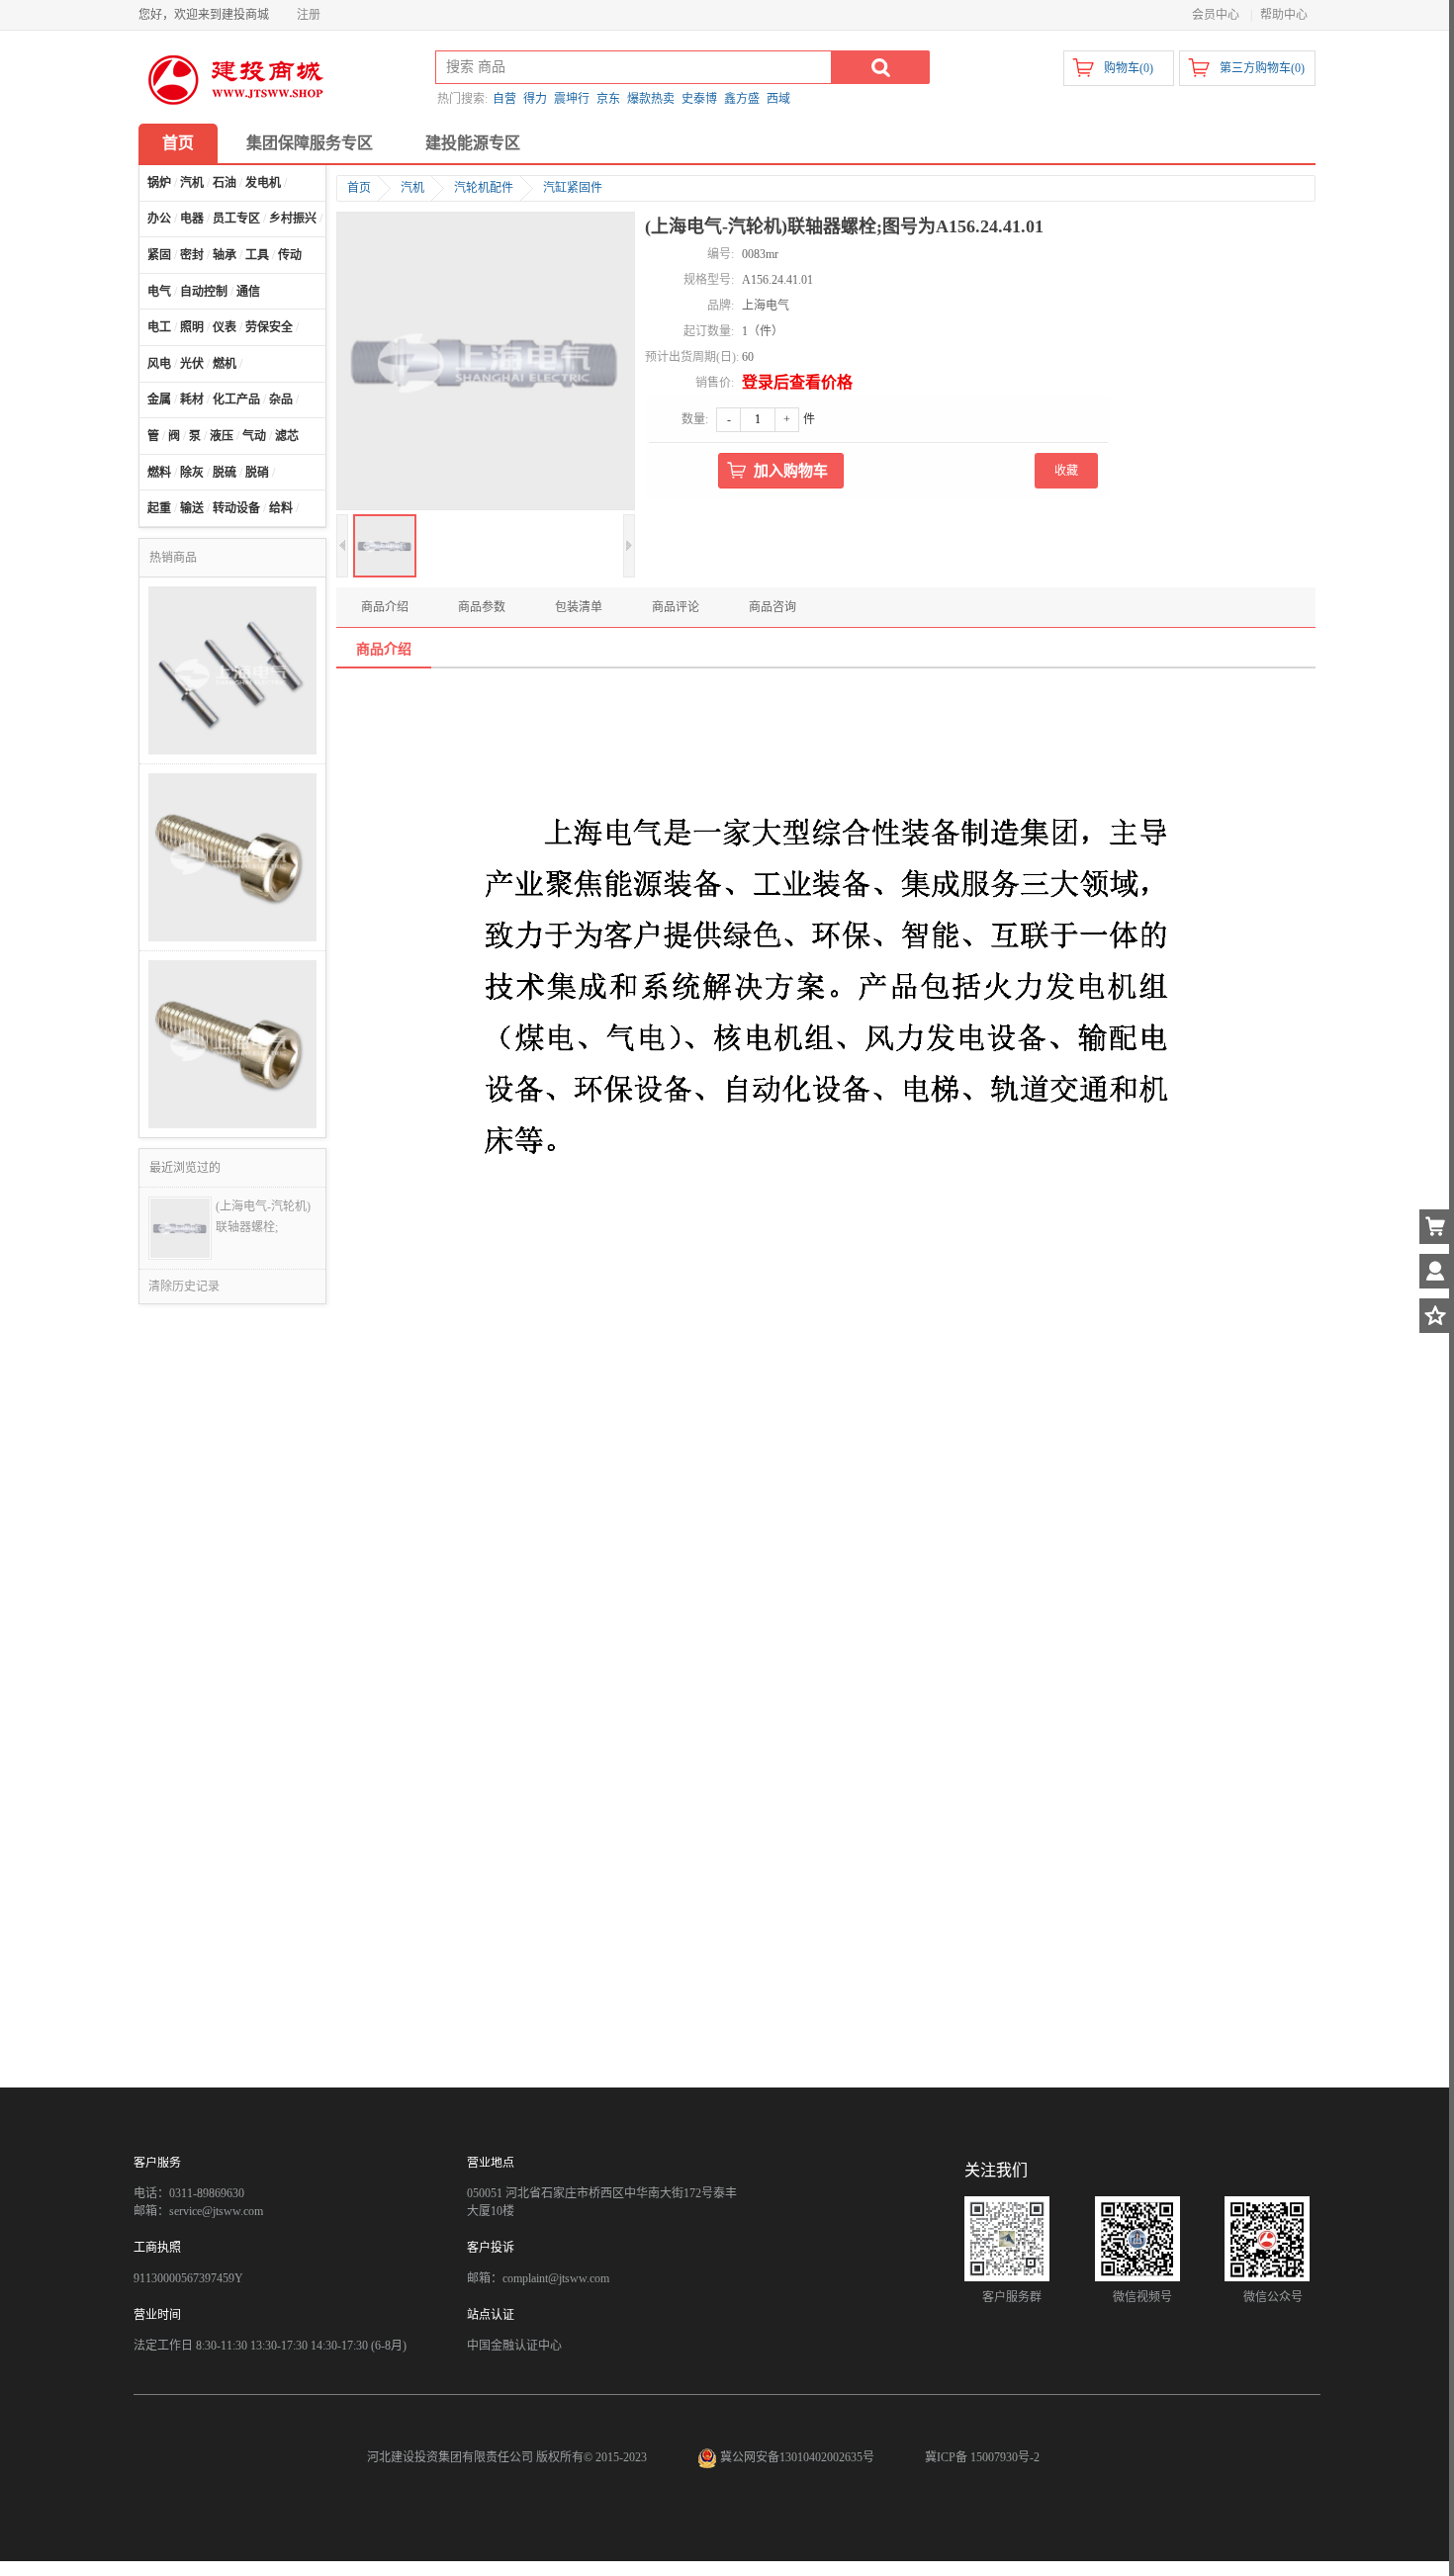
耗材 (192, 400)
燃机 (225, 364)
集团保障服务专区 (310, 143)
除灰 (192, 473)
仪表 (225, 327)
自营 (504, 99)
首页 (178, 143)
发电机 (263, 183)
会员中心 (1216, 15)
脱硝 (257, 473)
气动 (254, 436)
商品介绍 (385, 607)
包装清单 (579, 607)
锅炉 (159, 183)
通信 (248, 292)
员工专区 (236, 219)
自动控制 (204, 292)
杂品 (281, 400)
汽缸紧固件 (573, 188)
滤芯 (287, 436)
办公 (159, 219)
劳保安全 (269, 327)
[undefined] (486, 363)
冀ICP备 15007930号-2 (982, 2457)
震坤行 (572, 99)
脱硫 (225, 473)
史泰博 (699, 99)
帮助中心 (1284, 15)
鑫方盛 (742, 99)
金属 (159, 400)
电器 (192, 219)
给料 (281, 508)
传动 (290, 255)
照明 (192, 327)
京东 (608, 99)
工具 (257, 255)
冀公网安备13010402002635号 (797, 2457)
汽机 (192, 183)
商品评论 (676, 607)
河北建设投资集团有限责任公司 (450, 2457)
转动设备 (236, 508)
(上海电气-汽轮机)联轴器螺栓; (263, 1217)
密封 (192, 255)
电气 (159, 292)
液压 (222, 436)
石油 (225, 183)
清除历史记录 (184, 1287)
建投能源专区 (473, 143)
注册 (309, 15)
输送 (192, 508)
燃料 (159, 473)
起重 (159, 508)
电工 (159, 327)
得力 (535, 99)
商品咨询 (772, 607)
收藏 (1066, 471)
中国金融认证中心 (514, 2346)
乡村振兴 (293, 219)
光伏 (192, 364)
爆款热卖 (651, 99)
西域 (778, 99)
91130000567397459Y (188, 2278)
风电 (159, 364)
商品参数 (482, 607)
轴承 (225, 255)
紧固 (159, 255)
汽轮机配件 (484, 188)
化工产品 (236, 400)
